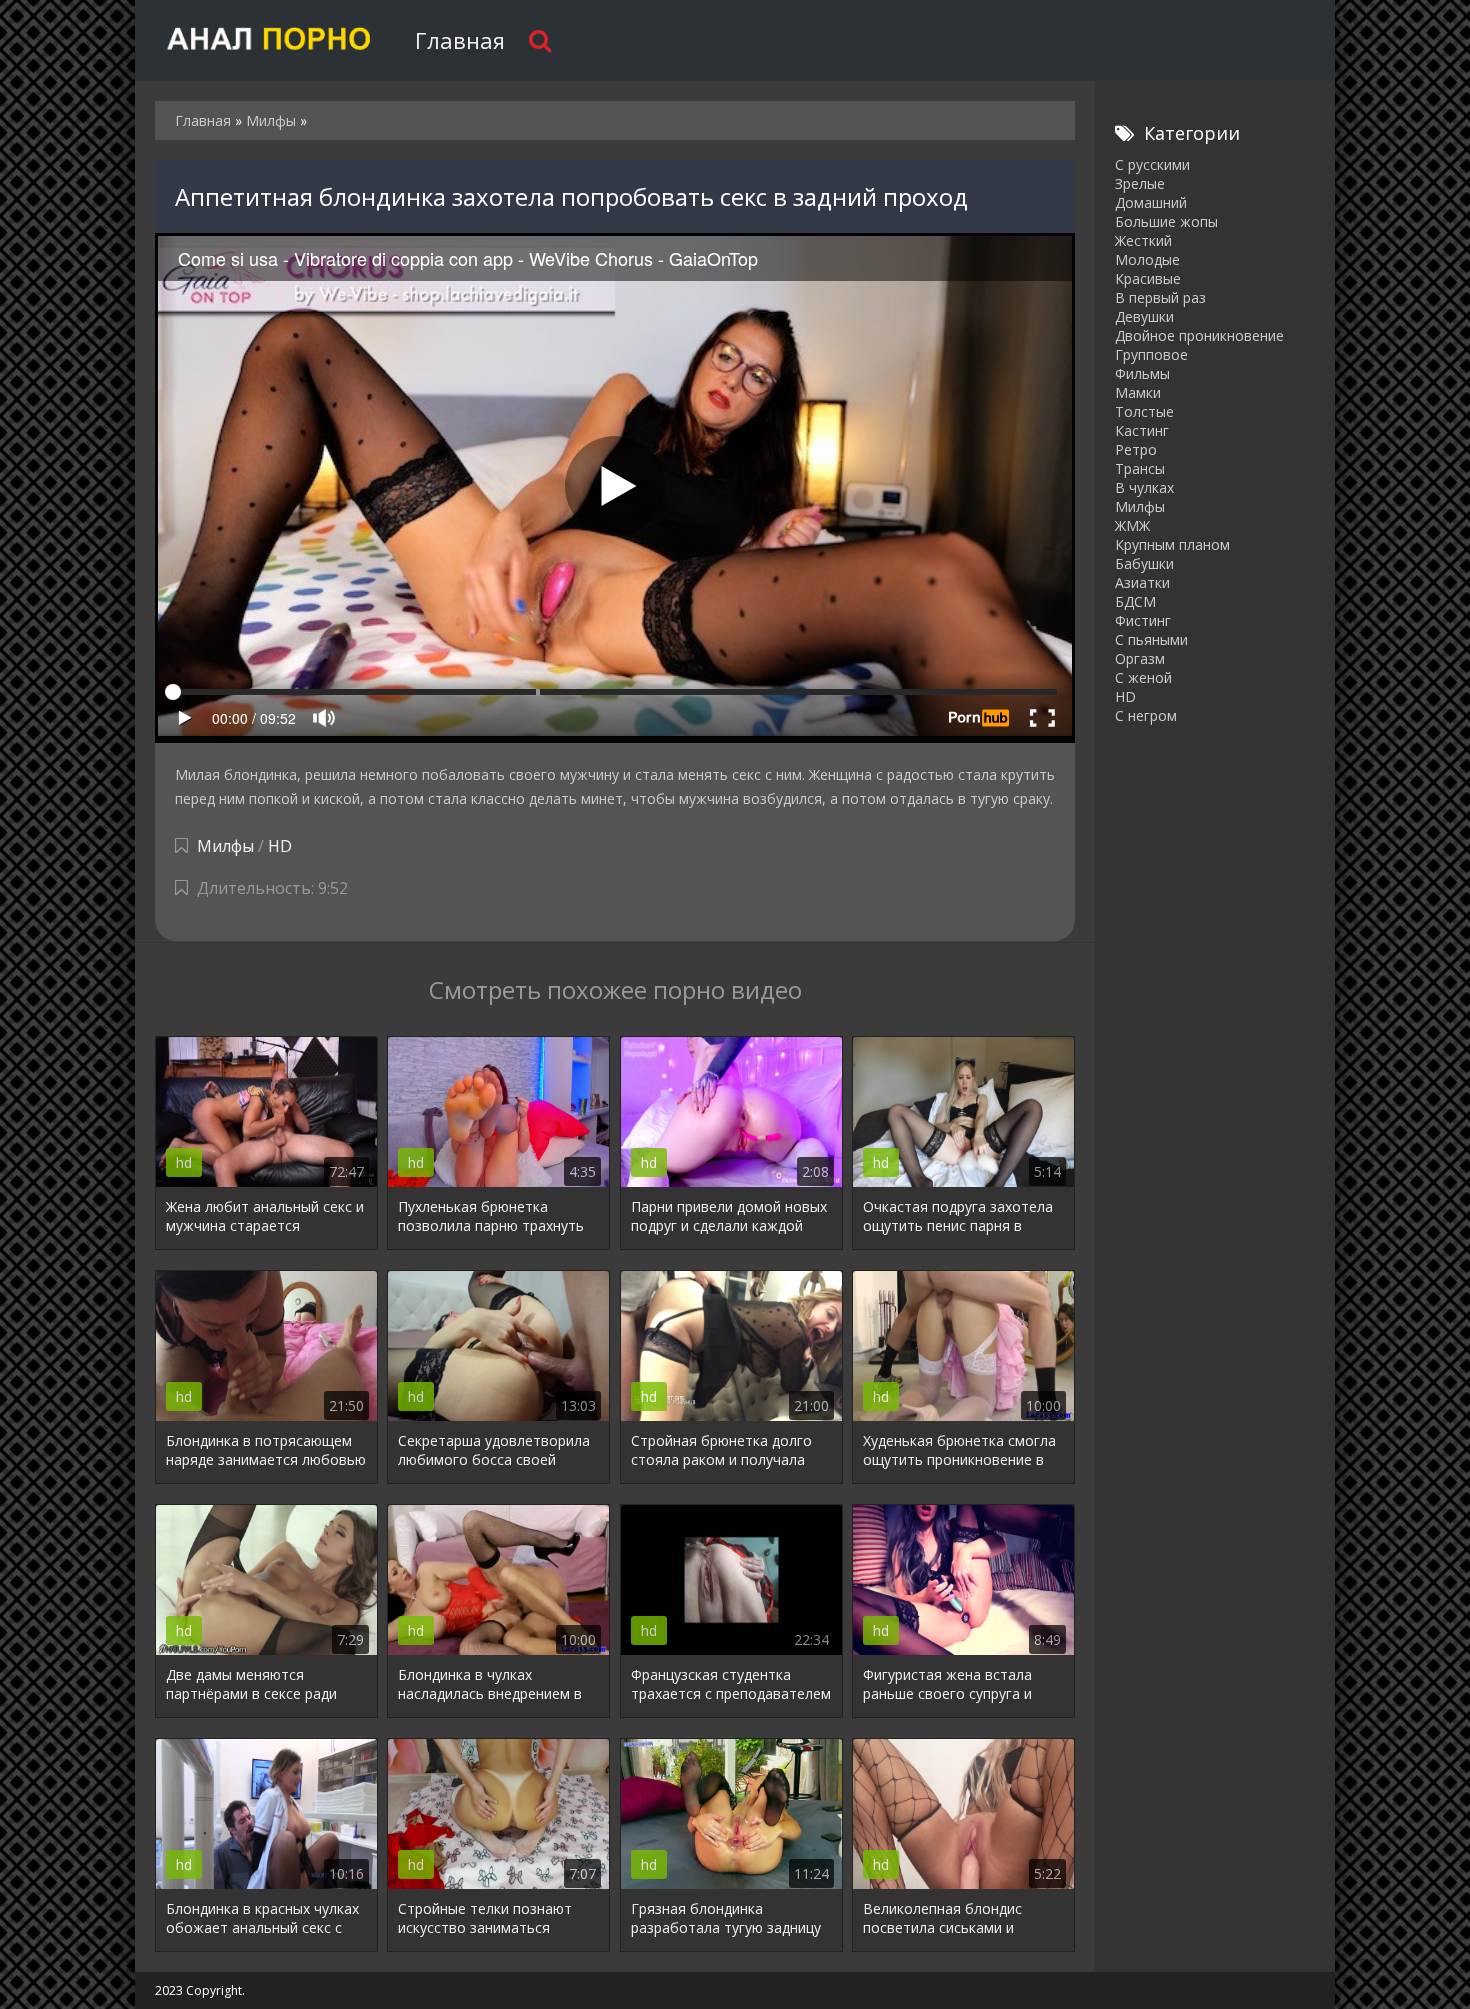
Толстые (1144, 411)
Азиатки (1142, 582)
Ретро (1136, 449)
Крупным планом (1172, 544)
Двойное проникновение (1199, 335)
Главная (460, 40)
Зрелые (1140, 183)
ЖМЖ (1132, 525)
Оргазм (1140, 658)
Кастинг (1142, 430)
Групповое (1151, 354)
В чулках (1144, 487)
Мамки (1138, 392)
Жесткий (1143, 240)
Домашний (1151, 202)
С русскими (1152, 164)
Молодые (1147, 259)
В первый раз (1160, 297)
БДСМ (1135, 601)
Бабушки (1144, 563)
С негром (1146, 715)
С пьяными (1151, 639)
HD (280, 846)
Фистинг (1143, 620)
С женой (1143, 677)
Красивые (1148, 278)
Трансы (1140, 468)
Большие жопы (1166, 221)
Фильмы (1142, 373)
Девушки (1144, 316)
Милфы (225, 846)
